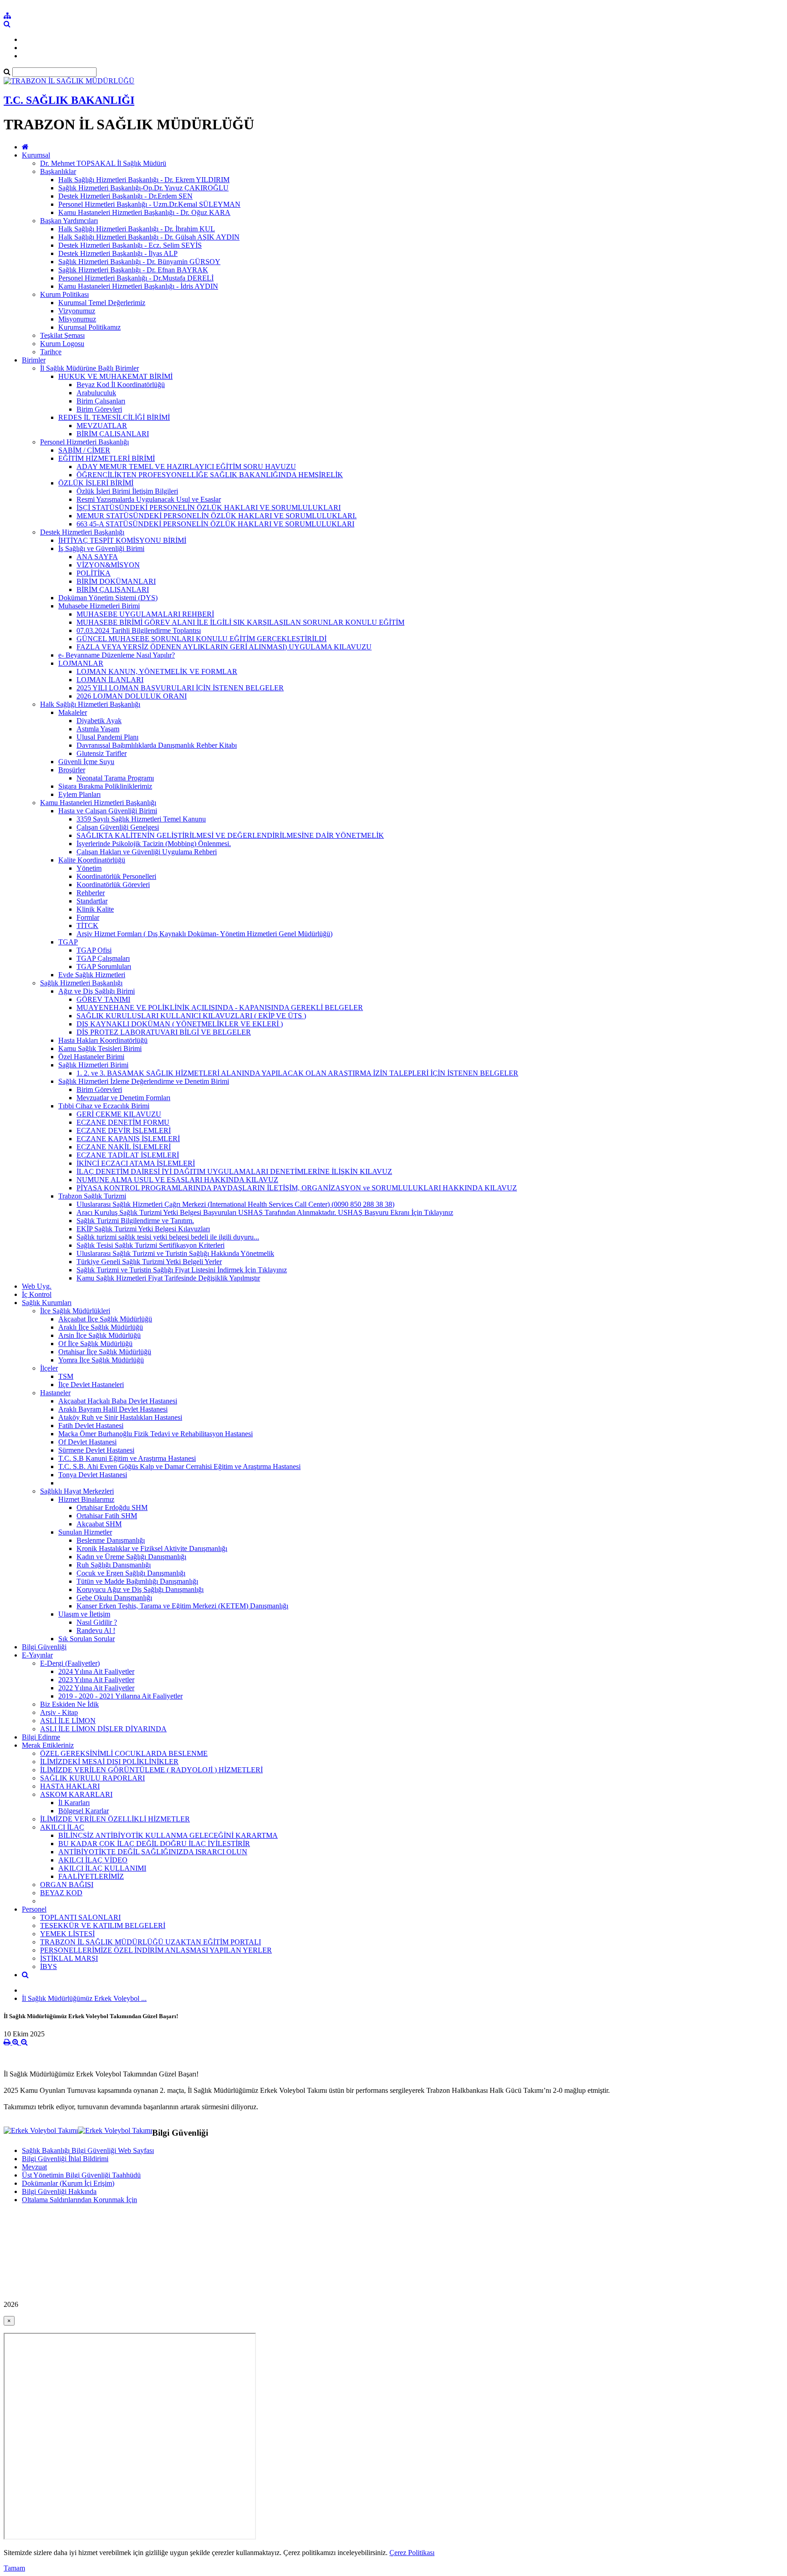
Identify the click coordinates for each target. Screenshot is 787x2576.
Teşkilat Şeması (62, 335)
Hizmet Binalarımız (86, 1499)
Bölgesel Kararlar (84, 1811)
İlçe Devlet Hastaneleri (91, 1385)
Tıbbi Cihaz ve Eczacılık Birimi (104, 1106)
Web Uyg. (37, 1286)
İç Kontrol (37, 1294)
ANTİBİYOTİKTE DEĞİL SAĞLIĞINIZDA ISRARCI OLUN (153, 1852)
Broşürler (72, 770)
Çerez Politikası (412, 2553)
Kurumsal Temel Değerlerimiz (102, 303)
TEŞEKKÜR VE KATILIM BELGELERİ (103, 1926)
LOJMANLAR (81, 663)
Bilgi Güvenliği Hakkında (59, 2191)
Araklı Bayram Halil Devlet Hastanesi (113, 1409)
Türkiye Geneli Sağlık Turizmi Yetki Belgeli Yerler (149, 1262)
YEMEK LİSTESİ (67, 1934)
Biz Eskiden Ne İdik (69, 1704)
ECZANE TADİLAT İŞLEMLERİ (128, 1155)
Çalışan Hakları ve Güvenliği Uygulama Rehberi (147, 852)
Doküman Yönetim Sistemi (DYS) (108, 598)
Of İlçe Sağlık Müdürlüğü (95, 1344)
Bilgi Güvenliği (44, 1647)
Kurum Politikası (64, 294)
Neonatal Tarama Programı (115, 778)
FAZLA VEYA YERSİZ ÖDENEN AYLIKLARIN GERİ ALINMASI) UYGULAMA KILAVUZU (224, 647)
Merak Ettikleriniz (48, 1745)
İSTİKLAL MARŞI (69, 1958)
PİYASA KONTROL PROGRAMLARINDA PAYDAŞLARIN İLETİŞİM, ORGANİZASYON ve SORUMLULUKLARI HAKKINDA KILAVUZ (297, 1188)
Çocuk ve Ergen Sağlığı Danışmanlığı (131, 1573)
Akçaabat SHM (99, 1524)
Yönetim (89, 868)
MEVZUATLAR (102, 426)
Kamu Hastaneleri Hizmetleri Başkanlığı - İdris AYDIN (138, 286)
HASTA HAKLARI (70, 1786)
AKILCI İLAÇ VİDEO (93, 1860)
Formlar (88, 917)
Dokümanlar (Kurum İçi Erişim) (68, 2183)
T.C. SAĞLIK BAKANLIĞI (69, 100)
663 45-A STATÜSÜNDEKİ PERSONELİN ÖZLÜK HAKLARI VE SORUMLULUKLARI (215, 524)
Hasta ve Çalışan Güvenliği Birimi (108, 811)
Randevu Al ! (96, 1630)
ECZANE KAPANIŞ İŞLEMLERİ (128, 1139)
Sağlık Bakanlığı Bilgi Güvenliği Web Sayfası (88, 2150)
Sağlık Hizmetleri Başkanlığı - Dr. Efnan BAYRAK (133, 270)
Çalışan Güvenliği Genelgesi (118, 827)
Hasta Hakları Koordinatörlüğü (103, 1040)
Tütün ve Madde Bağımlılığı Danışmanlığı (137, 1581)
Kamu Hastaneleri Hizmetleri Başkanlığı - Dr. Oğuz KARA (144, 212)
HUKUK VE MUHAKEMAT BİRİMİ (115, 376)
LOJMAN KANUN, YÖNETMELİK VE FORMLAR (157, 671)
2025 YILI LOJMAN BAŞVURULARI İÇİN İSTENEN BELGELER (180, 688)
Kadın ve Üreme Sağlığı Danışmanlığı (131, 1557)
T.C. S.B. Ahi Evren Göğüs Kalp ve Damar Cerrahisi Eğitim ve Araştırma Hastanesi (179, 1467)
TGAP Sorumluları (104, 967)
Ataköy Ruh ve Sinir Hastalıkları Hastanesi (120, 1417)
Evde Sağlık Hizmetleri (92, 975)
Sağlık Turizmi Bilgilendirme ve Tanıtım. (135, 1221)
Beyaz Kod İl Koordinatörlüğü (121, 385)
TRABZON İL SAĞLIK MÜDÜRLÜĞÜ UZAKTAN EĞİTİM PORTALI (151, 1942)
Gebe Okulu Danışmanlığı (114, 1598)
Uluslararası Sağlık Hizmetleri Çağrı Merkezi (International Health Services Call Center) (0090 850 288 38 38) (235, 1204)
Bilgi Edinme (41, 1737)
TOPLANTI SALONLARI (80, 1917)
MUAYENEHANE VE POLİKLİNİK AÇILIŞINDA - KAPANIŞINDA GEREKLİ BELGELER (220, 1007)
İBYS (49, 1966)
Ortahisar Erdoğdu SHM (112, 1507)
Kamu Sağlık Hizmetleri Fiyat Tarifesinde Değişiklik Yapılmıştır (168, 1278)
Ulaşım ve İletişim (84, 1614)
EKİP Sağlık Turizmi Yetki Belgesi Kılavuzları (143, 1229)
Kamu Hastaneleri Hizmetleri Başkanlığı (98, 803)
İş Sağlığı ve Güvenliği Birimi (101, 548)
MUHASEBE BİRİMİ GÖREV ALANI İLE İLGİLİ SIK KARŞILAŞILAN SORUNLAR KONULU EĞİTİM (240, 622)
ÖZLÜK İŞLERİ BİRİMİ (96, 483)
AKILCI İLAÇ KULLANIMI (102, 1868)
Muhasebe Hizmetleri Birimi (99, 606)
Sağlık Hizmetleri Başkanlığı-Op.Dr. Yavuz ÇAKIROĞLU (143, 188)
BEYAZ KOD (61, 1893)
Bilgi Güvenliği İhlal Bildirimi (65, 2159)
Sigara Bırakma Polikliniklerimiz (105, 786)
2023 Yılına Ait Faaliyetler (96, 1680)
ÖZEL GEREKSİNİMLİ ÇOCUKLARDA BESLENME (124, 1753)
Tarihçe (51, 352)
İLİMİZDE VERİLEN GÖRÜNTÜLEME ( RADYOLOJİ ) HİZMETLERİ (151, 1770)
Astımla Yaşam (98, 729)
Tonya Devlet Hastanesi (93, 1475)
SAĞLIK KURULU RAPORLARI (92, 1778)
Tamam (14, 2568)
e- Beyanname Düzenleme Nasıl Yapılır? (117, 655)
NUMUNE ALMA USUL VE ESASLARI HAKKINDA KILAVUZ (177, 1180)
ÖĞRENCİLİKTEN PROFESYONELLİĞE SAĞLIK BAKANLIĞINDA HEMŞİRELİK (210, 475)
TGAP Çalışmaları (103, 958)
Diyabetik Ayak (99, 721)
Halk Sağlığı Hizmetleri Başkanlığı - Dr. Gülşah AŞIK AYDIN (149, 237)
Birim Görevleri (99, 409)
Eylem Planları (79, 794)
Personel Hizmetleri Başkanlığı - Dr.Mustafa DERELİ (136, 278)
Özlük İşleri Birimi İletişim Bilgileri (127, 491)
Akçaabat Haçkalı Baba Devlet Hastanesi (118, 1401)
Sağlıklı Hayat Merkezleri (77, 1491)
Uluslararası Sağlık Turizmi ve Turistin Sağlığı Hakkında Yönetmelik (175, 1253)
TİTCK (87, 926)
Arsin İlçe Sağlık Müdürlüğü (100, 1335)
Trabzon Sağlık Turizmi (92, 1196)
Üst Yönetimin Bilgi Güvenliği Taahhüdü (81, 2175)
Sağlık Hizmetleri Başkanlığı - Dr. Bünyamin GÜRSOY (139, 262)
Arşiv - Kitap (59, 1712)
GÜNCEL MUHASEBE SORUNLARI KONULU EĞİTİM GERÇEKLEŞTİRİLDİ (202, 639)
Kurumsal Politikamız (89, 327)
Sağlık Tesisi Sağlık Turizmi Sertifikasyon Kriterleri (151, 1245)
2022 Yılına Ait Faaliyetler (96, 1688)
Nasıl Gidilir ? (97, 1622)
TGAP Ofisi (94, 950)
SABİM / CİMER (84, 450)
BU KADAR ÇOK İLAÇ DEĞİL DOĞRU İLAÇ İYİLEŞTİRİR (154, 1844)
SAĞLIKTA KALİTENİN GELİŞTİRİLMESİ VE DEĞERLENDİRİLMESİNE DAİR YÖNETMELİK (230, 835)
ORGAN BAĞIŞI (67, 1885)
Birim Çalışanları (101, 401)
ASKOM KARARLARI (76, 1794)
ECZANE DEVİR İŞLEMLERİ (124, 1130)
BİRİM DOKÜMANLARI (116, 581)
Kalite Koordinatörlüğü (92, 860)
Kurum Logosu (62, 344)
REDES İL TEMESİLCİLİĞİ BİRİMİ (114, 417)
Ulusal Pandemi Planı (107, 737)
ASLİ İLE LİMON (68, 1721)
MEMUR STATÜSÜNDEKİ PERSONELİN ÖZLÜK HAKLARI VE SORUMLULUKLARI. (217, 516)
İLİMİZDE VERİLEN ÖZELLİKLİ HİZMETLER (115, 1819)
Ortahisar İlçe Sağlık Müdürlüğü (105, 1352)
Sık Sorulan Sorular (87, 1639)
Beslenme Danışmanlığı (111, 1540)
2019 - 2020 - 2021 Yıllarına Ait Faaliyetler (120, 1696)
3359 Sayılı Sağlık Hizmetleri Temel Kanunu (141, 819)
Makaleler (73, 712)
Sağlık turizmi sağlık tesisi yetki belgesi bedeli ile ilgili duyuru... (168, 1237)
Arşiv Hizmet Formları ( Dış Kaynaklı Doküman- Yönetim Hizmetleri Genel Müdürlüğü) (204, 934)
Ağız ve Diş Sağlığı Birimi (97, 991)
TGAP (68, 942)
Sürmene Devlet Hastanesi (96, 1450)
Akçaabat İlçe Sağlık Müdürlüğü (105, 1319)
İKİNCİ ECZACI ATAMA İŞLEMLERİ (136, 1163)
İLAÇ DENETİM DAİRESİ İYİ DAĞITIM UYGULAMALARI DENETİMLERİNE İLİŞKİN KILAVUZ (234, 1171)
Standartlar (92, 901)
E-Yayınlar (37, 1655)
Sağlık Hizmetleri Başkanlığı (81, 983)
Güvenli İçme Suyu (86, 762)
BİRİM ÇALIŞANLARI (113, 434)
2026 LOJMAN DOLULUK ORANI (132, 696)
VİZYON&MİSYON (108, 565)
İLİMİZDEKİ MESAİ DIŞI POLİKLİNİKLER (109, 1762)
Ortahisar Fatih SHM (107, 1516)
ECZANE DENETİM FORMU (123, 1122)
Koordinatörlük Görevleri (113, 885)
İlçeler (49, 1368)
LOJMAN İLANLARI (110, 680)
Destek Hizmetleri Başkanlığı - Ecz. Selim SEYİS (130, 245)
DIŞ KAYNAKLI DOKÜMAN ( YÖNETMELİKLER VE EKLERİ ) (180, 1024)
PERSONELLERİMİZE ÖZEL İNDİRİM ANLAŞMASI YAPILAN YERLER (156, 1950)
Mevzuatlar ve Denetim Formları (123, 1098)
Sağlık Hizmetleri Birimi (93, 1065)
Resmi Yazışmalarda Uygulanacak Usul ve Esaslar (149, 499)
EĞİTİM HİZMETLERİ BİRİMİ (107, 458)
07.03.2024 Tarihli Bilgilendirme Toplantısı (139, 630)
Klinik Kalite (95, 909)
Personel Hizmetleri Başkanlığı (84, 442)
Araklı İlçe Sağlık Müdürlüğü (101, 1327)
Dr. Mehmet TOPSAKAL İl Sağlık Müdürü (103, 163)
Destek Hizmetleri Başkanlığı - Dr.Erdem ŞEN (125, 196)
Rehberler (91, 893)
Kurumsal (36, 155)
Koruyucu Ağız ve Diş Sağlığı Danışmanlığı (140, 1589)
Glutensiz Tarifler (102, 753)
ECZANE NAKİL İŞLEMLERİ (124, 1147)
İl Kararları (74, 1803)
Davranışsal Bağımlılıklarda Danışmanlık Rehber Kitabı (157, 745)
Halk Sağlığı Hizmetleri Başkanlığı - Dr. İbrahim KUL (137, 229)
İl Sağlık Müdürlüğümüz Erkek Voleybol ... (84, 1998)
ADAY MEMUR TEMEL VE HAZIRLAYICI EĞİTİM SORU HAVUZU (186, 467)
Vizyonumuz (77, 311)
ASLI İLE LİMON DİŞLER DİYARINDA (103, 1729)
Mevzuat (34, 2167)
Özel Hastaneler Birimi (91, 1057)
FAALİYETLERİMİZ (91, 1876)
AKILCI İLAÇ (62, 1827)
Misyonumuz (77, 319)
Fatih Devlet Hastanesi (91, 1426)
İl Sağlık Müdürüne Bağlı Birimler (89, 368)
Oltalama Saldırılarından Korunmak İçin (79, 2200)
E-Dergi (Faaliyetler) (70, 1663)
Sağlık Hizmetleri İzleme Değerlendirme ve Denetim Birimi (144, 1081)
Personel (34, 1909)
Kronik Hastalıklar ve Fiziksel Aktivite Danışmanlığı (152, 1548)
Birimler (34, 360)
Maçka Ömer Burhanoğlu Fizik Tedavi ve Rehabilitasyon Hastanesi (156, 1434)
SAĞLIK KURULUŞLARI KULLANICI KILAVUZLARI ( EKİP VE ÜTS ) (191, 1016)
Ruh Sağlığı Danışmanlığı (114, 1565)
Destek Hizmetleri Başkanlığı (82, 532)
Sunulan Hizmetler (85, 1532)
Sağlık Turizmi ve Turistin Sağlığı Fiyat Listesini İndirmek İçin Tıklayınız (182, 1270)
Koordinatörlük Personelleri (116, 876)
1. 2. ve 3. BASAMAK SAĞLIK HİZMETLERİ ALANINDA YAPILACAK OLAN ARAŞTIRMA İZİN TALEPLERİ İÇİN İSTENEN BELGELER (297, 1073)
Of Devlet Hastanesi (87, 1442)
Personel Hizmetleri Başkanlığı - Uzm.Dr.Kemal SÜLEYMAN (149, 204)
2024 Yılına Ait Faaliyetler (96, 1671)
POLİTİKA (94, 573)
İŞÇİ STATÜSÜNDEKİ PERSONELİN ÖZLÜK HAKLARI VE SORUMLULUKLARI (209, 508)
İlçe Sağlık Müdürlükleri (75, 1311)
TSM (66, 1376)
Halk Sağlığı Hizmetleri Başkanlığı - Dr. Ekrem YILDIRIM (144, 180)
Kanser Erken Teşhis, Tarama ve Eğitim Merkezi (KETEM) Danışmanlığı (182, 1606)
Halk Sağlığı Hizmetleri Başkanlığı (90, 704)
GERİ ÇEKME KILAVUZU (119, 1114)
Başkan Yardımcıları (69, 221)
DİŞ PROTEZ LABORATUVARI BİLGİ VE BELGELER (164, 1032)
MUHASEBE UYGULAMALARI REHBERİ (145, 614)
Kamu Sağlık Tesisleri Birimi (100, 1048)
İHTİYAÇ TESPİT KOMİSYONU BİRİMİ (122, 540)
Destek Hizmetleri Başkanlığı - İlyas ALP (118, 253)
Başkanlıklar (58, 171)
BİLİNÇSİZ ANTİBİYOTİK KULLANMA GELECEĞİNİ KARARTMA (168, 1835)
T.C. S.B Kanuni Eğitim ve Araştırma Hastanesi (127, 1458)
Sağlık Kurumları (47, 1303)
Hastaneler (55, 1393)
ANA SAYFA (97, 557)
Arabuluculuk (96, 393)
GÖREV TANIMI (103, 999)
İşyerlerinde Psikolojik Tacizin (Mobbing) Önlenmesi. (154, 844)
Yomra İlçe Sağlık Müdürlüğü (101, 1360)
